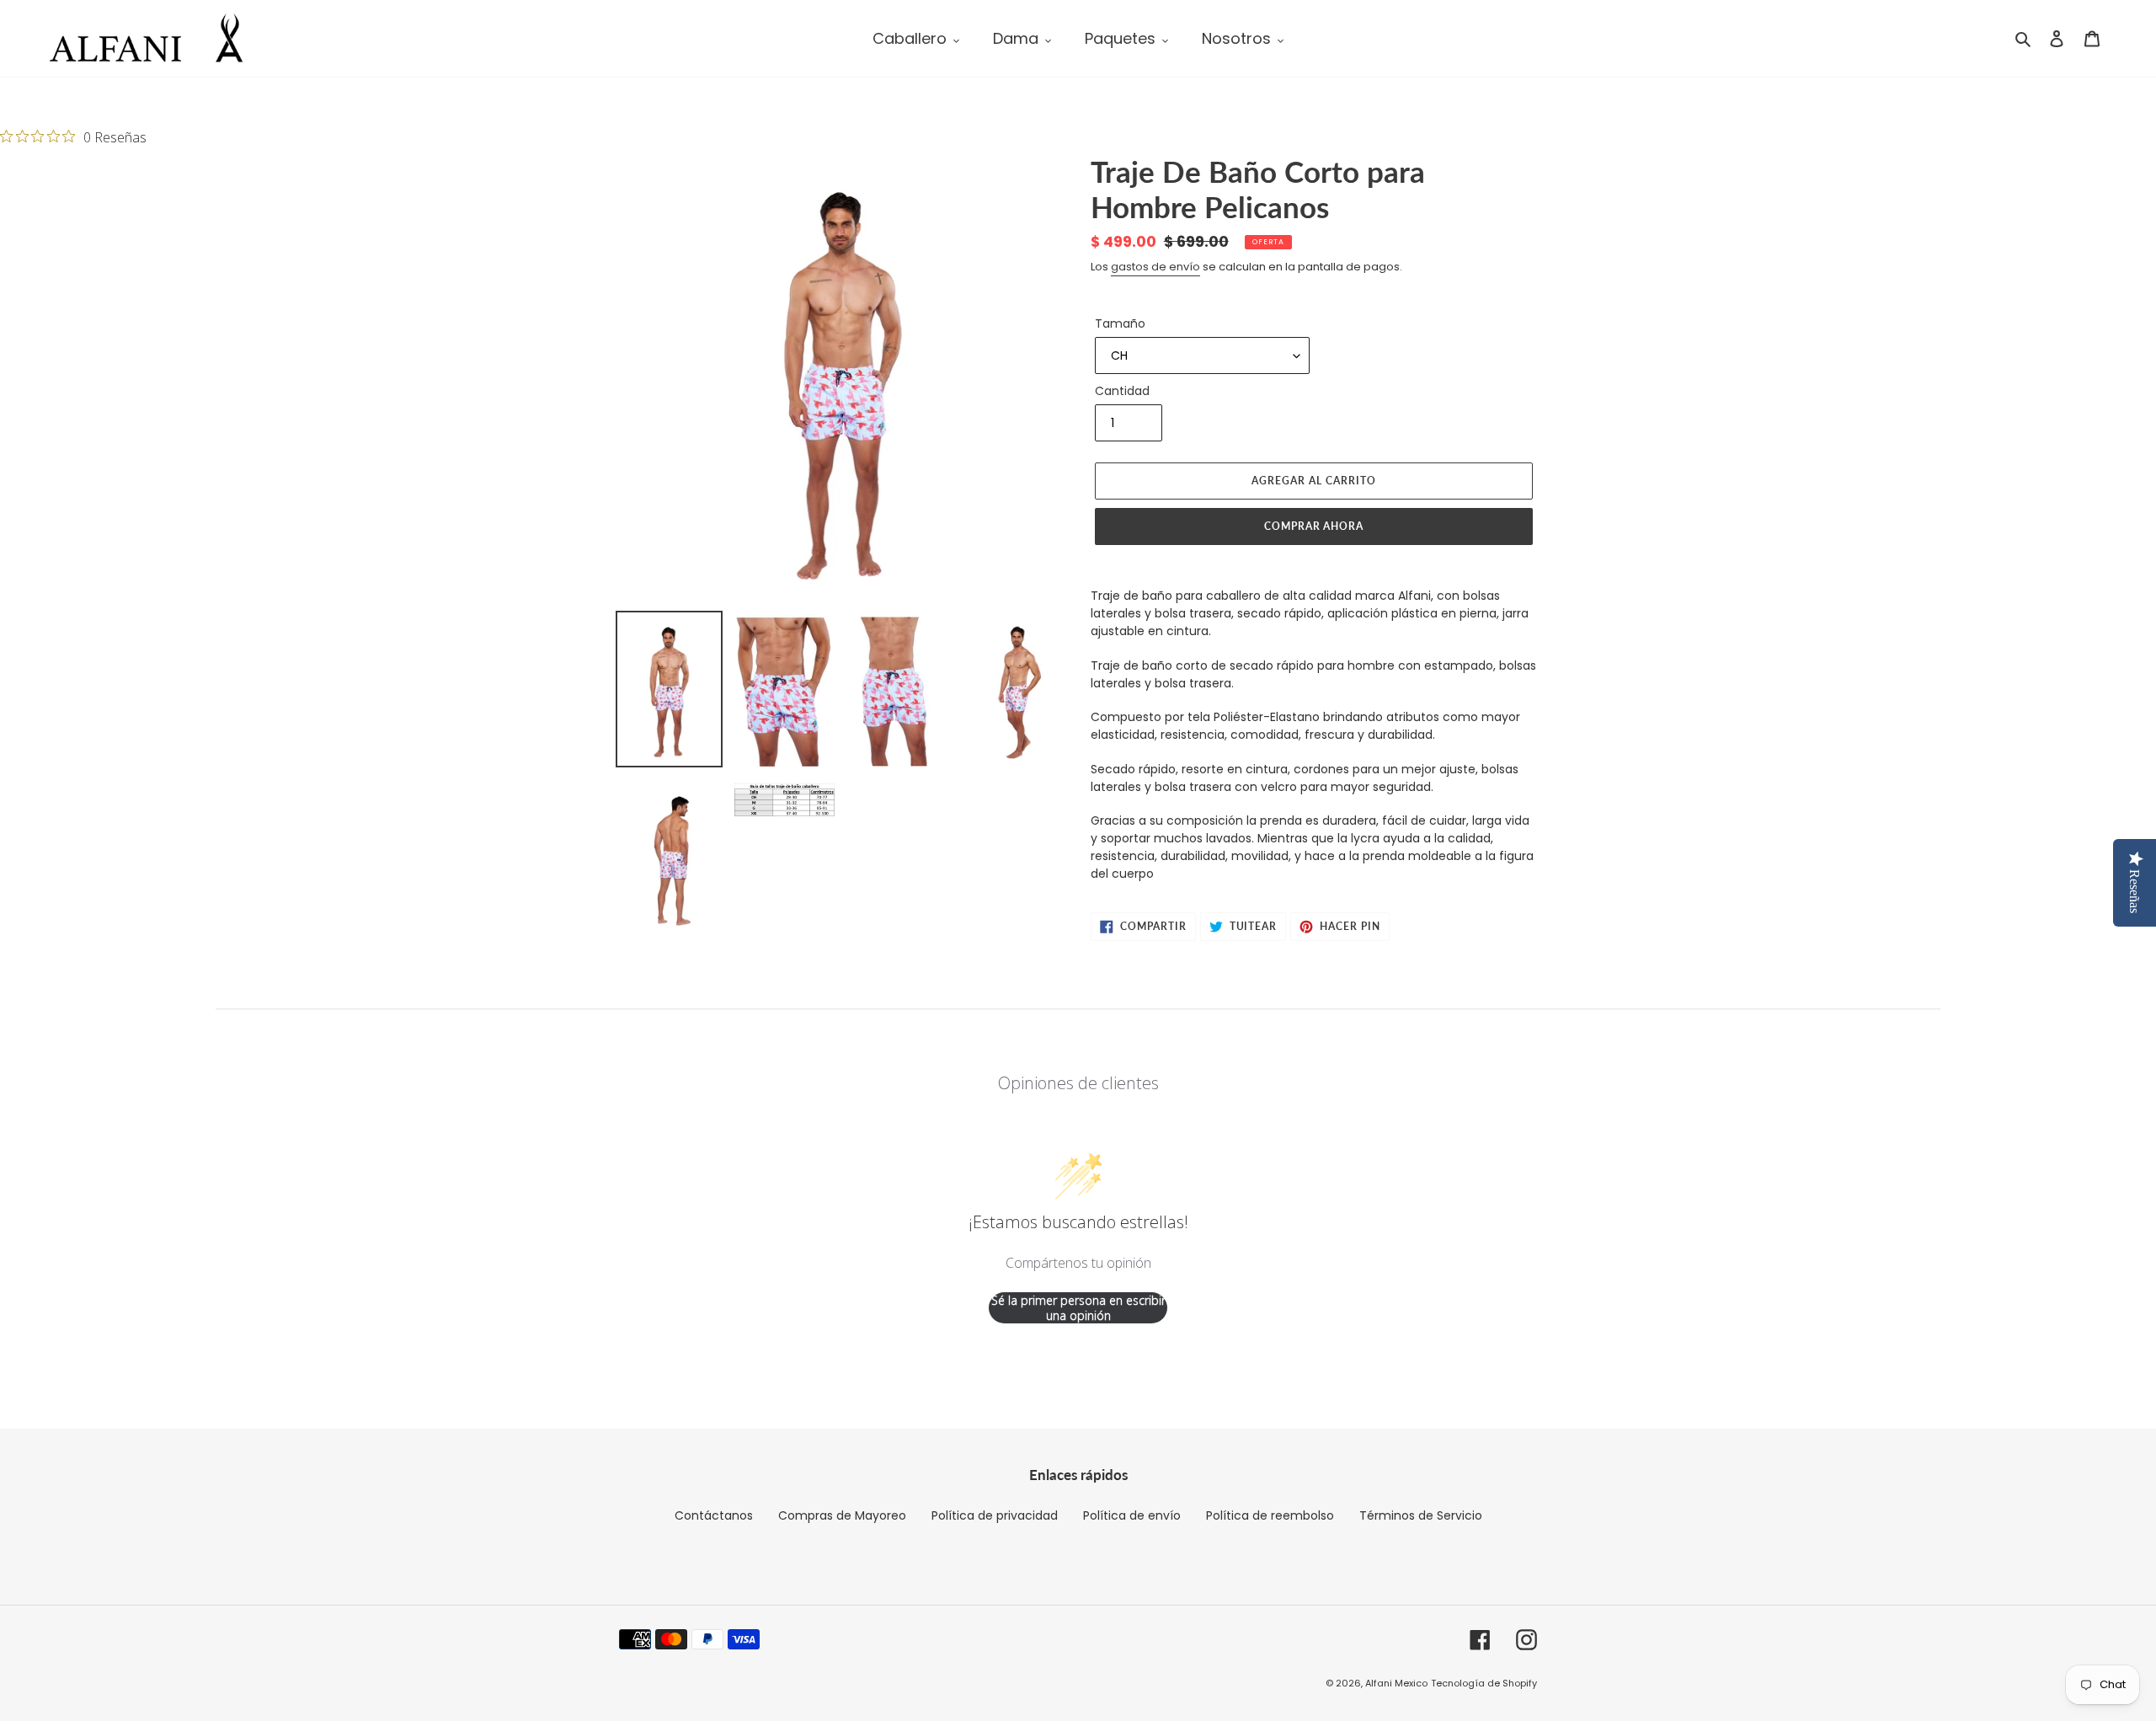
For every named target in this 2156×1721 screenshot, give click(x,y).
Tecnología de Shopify (1484, 1683)
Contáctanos (714, 1515)
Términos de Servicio (1421, 1515)
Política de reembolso (1270, 1515)
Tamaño (1120, 323)
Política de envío (1132, 1515)
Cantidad (1122, 391)
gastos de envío (1155, 267)
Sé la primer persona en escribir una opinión (1078, 1308)
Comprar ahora (1314, 526)
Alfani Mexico (1396, 1683)
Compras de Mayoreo (842, 1515)
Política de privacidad (995, 1515)
